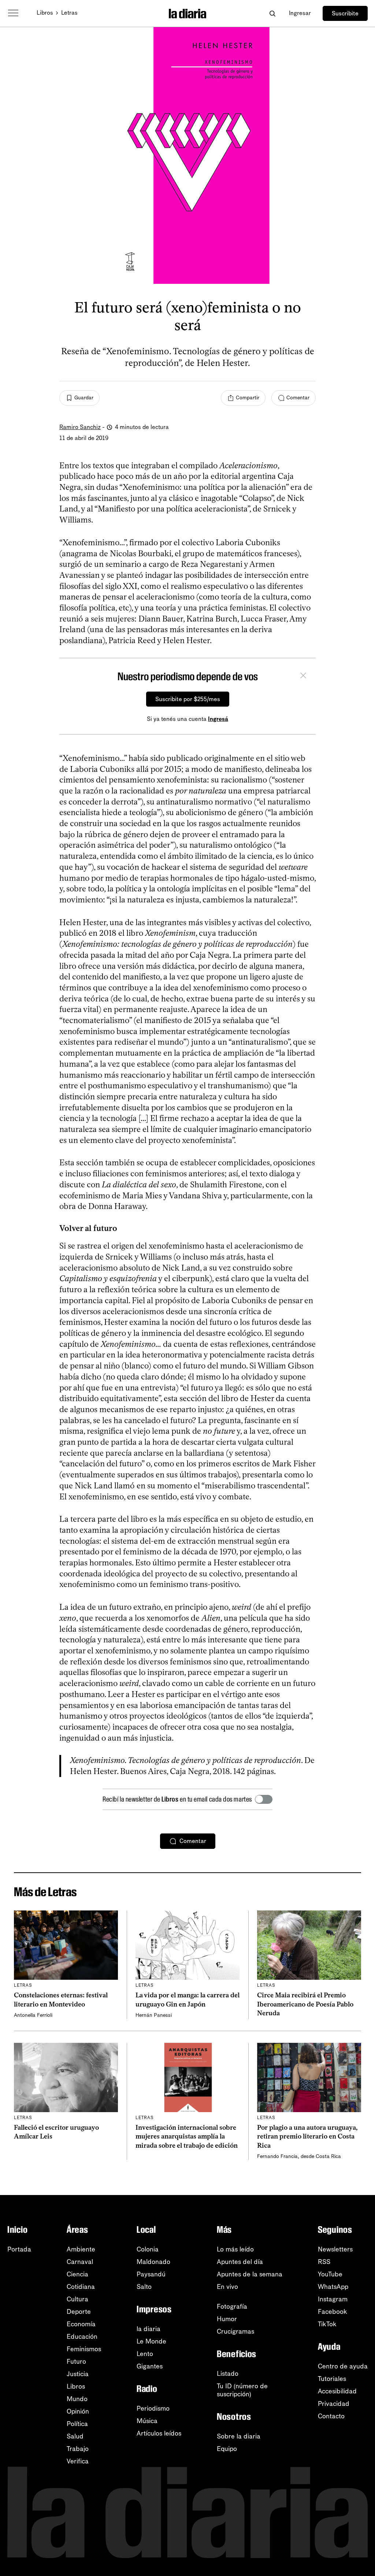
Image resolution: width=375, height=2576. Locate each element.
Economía (81, 2324)
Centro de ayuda (343, 2366)
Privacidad (334, 2404)
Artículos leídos (159, 2433)
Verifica (78, 2461)
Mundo (77, 2399)
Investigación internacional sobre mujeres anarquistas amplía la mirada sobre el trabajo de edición (187, 2137)
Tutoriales (332, 2379)
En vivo (227, 2287)
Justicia (78, 2374)
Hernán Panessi (154, 2015)
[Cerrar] (303, 677)
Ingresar (300, 13)
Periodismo (153, 2408)
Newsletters (335, 2249)
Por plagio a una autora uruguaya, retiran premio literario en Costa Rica (307, 2137)
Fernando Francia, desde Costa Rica (299, 2156)
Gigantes (150, 2366)
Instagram (333, 2299)
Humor (227, 2319)
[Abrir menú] (13, 13)
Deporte (79, 2312)
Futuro (76, 2361)
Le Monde (151, 2341)
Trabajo (78, 2449)
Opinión (78, 2411)
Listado (228, 2374)
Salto (144, 2287)
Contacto (331, 2416)
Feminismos (84, 2349)
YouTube (330, 2274)
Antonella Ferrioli (33, 2015)
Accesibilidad (337, 2391)
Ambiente (81, 2249)
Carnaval (80, 2262)
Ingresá (218, 719)
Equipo (227, 2449)
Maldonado (153, 2262)
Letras (69, 13)
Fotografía (232, 2306)
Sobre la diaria (239, 2436)
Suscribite (345, 13)
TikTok (327, 2324)
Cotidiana (81, 2287)
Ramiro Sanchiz (80, 427)
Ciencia (77, 2274)
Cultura (77, 2299)
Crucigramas (235, 2331)
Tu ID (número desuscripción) (242, 2390)
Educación (82, 2337)
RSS (324, 2262)
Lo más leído (235, 2249)
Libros (45, 13)
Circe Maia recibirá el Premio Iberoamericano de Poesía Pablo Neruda (305, 2004)
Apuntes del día (240, 2262)
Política (77, 2424)
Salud (75, 2436)
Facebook (333, 2312)
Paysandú (151, 2274)
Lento (145, 2354)
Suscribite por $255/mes (188, 699)
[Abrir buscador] (272, 13)
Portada (19, 2249)
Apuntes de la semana (250, 2274)
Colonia (148, 2249)
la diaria (148, 2329)
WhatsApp (333, 2287)
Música (147, 2421)
